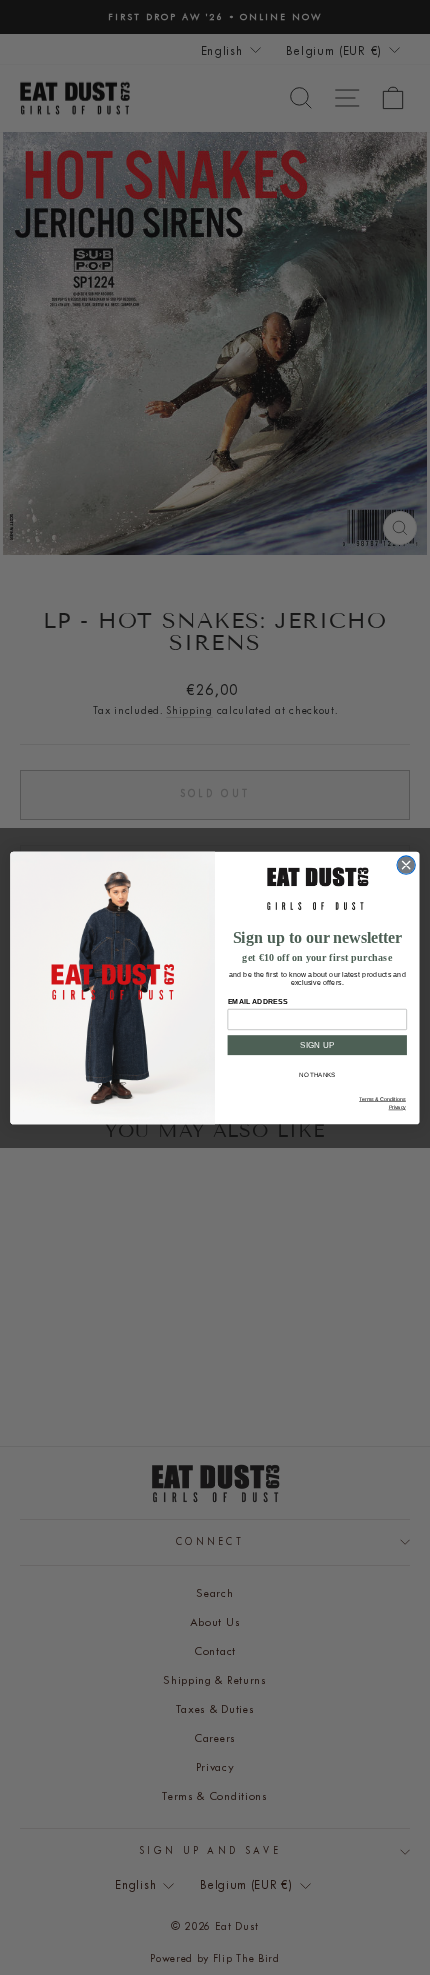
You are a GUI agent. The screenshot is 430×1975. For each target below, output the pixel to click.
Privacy (397, 1107)
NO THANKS (317, 1074)
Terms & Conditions (382, 1099)
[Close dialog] (406, 864)
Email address (258, 1001)
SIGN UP (317, 1044)
